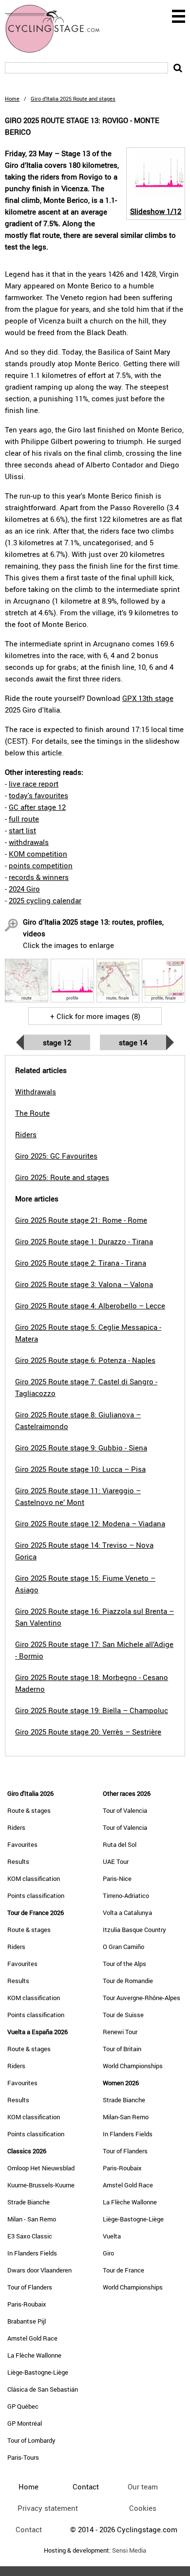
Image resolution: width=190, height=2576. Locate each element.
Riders (16, 1827)
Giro (108, 2253)
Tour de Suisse (123, 2015)
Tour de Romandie (128, 1981)
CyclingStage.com (58, 29)
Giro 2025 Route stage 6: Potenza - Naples (85, 1360)
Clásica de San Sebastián (43, 2389)
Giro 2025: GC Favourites (56, 1156)
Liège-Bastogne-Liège (38, 2372)
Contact (29, 2529)
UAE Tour (116, 1861)
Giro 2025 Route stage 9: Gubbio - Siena (81, 1448)
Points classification (36, 1896)
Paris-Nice (117, 1878)
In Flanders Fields (32, 2253)
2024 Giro (24, 889)
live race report (34, 784)
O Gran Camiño (123, 1947)
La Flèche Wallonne (34, 2355)
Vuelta (112, 2236)
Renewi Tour (120, 2032)
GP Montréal (25, 2423)
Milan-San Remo (126, 2117)
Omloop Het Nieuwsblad (41, 2168)
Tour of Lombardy (31, 2440)
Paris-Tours (23, 2457)
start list (22, 830)
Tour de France (123, 2270)
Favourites (22, 1844)
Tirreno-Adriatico (126, 1896)
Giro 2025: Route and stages (62, 1177)
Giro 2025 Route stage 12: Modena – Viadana (90, 1523)
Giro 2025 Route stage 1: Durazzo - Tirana (84, 1241)
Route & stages (29, 1810)
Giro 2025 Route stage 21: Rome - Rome (81, 1220)
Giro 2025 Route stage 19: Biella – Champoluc (92, 1710)
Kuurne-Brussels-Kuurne (41, 2185)
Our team (143, 2487)
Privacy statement (48, 2508)
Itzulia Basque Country (134, 1930)
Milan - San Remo (32, 2219)
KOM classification (34, 1878)
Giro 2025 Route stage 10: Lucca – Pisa (80, 1469)
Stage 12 (57, 1042)
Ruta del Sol (120, 1844)
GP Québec (23, 2406)
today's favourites (38, 795)
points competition (41, 865)
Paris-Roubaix (27, 2304)
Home (12, 98)
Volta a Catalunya (127, 1913)
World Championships (133, 2066)
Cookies (143, 2508)
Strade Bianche (28, 2202)
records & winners (39, 877)
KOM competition (38, 854)
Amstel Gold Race (32, 2338)
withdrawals (29, 842)
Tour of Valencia (125, 1810)
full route (24, 819)
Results (18, 1861)
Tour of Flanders (30, 2287)
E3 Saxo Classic (30, 2236)
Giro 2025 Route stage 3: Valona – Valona (84, 1284)
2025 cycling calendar (45, 900)
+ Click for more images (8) (95, 1016)
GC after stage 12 (37, 807)
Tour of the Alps (124, 1964)
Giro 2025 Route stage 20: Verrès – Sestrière (88, 1732)
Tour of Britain (122, 2049)
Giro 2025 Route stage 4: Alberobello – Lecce (90, 1306)
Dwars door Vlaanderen (39, 2270)
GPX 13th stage (148, 698)
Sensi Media (129, 2550)
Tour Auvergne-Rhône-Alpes (142, 1998)
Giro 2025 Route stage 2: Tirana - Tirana (81, 1263)
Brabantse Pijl (27, 2321)
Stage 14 (133, 1042)
